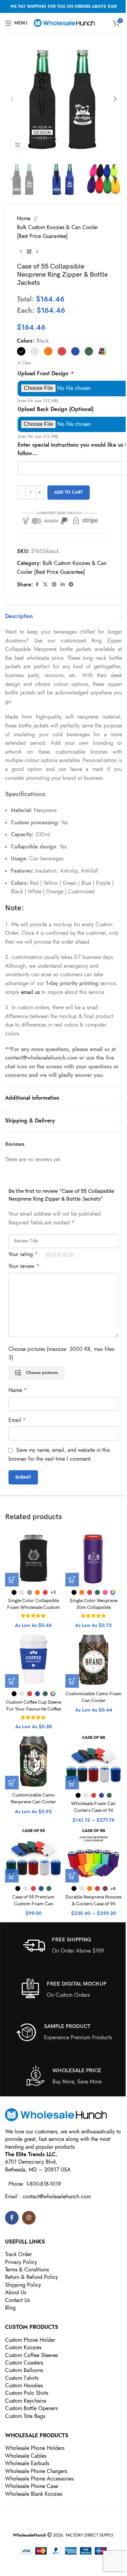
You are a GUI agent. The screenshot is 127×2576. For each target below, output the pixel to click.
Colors (25, 341)
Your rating (23, 1254)
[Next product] (37, 252)
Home (24, 219)
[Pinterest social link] (54, 585)
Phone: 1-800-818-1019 (35, 2184)
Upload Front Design (45, 374)
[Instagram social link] (29, 2218)
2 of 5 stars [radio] (54, 1254)
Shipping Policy (23, 2285)
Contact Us (17, 2300)
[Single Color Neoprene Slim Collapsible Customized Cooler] (94, 1558)
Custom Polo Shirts (27, 2393)
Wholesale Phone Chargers (36, 2471)
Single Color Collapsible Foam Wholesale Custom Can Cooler (34, 1607)
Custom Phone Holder (30, 2340)
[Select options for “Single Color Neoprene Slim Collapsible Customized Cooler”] (72, 1580)
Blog (10, 2308)
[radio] (21, 351)
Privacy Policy (21, 2262)
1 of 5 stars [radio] (48, 1254)
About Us (16, 2292)
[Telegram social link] (71, 585)
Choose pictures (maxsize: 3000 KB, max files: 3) (62, 1354)
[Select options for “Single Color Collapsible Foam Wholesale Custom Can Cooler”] (12, 1580)
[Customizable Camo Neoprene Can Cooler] (34, 1761)
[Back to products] (29, 252)
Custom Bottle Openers (31, 2408)
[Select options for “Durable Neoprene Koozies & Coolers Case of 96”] (72, 1876)
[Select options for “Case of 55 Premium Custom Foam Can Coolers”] (12, 1876)
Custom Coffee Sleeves (31, 2355)
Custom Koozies (23, 2348)
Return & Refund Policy (31, 2277)
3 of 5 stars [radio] (59, 1254)
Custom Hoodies (24, 2386)
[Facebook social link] (37, 585)
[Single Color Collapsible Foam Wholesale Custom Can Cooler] (34, 1558)
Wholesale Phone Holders (35, 2448)
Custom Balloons (24, 2370)
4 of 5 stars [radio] (65, 1254)
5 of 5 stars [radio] (71, 1254)
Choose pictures (42, 1373)
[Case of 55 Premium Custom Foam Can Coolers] (34, 1854)
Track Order (18, 2254)
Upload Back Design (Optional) (56, 409)
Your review (24, 1266)
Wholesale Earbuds (27, 2463)
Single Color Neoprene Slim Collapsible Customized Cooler (94, 1607)
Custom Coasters (24, 2363)
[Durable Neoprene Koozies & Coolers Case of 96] (94, 1854)
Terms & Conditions (27, 2270)
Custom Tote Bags (25, 2416)
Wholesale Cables (26, 2456)
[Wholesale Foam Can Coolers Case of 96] (94, 1761)
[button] (12, 99)
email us (30, 992)
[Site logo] (64, 22)
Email (17, 1420)
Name (18, 1390)
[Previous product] (21, 252)
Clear (27, 363)
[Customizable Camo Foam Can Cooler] (94, 1660)
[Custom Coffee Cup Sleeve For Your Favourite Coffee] (34, 1660)
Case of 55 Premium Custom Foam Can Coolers (33, 1904)
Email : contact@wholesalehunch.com (48, 2197)
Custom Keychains (26, 2401)
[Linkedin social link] (63, 585)
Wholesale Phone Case (31, 2486)
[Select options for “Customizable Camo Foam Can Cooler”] (72, 1681)
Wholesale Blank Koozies (34, 2494)
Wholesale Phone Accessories (39, 2479)
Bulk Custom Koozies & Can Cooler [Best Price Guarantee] (57, 232)
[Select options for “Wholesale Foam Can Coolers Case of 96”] (72, 1783)
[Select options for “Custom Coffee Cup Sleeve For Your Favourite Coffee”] (12, 1681)
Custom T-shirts (22, 2378)
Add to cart (69, 492)
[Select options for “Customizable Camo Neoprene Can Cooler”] (12, 1783)
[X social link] (45, 585)
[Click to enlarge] (18, 145)
